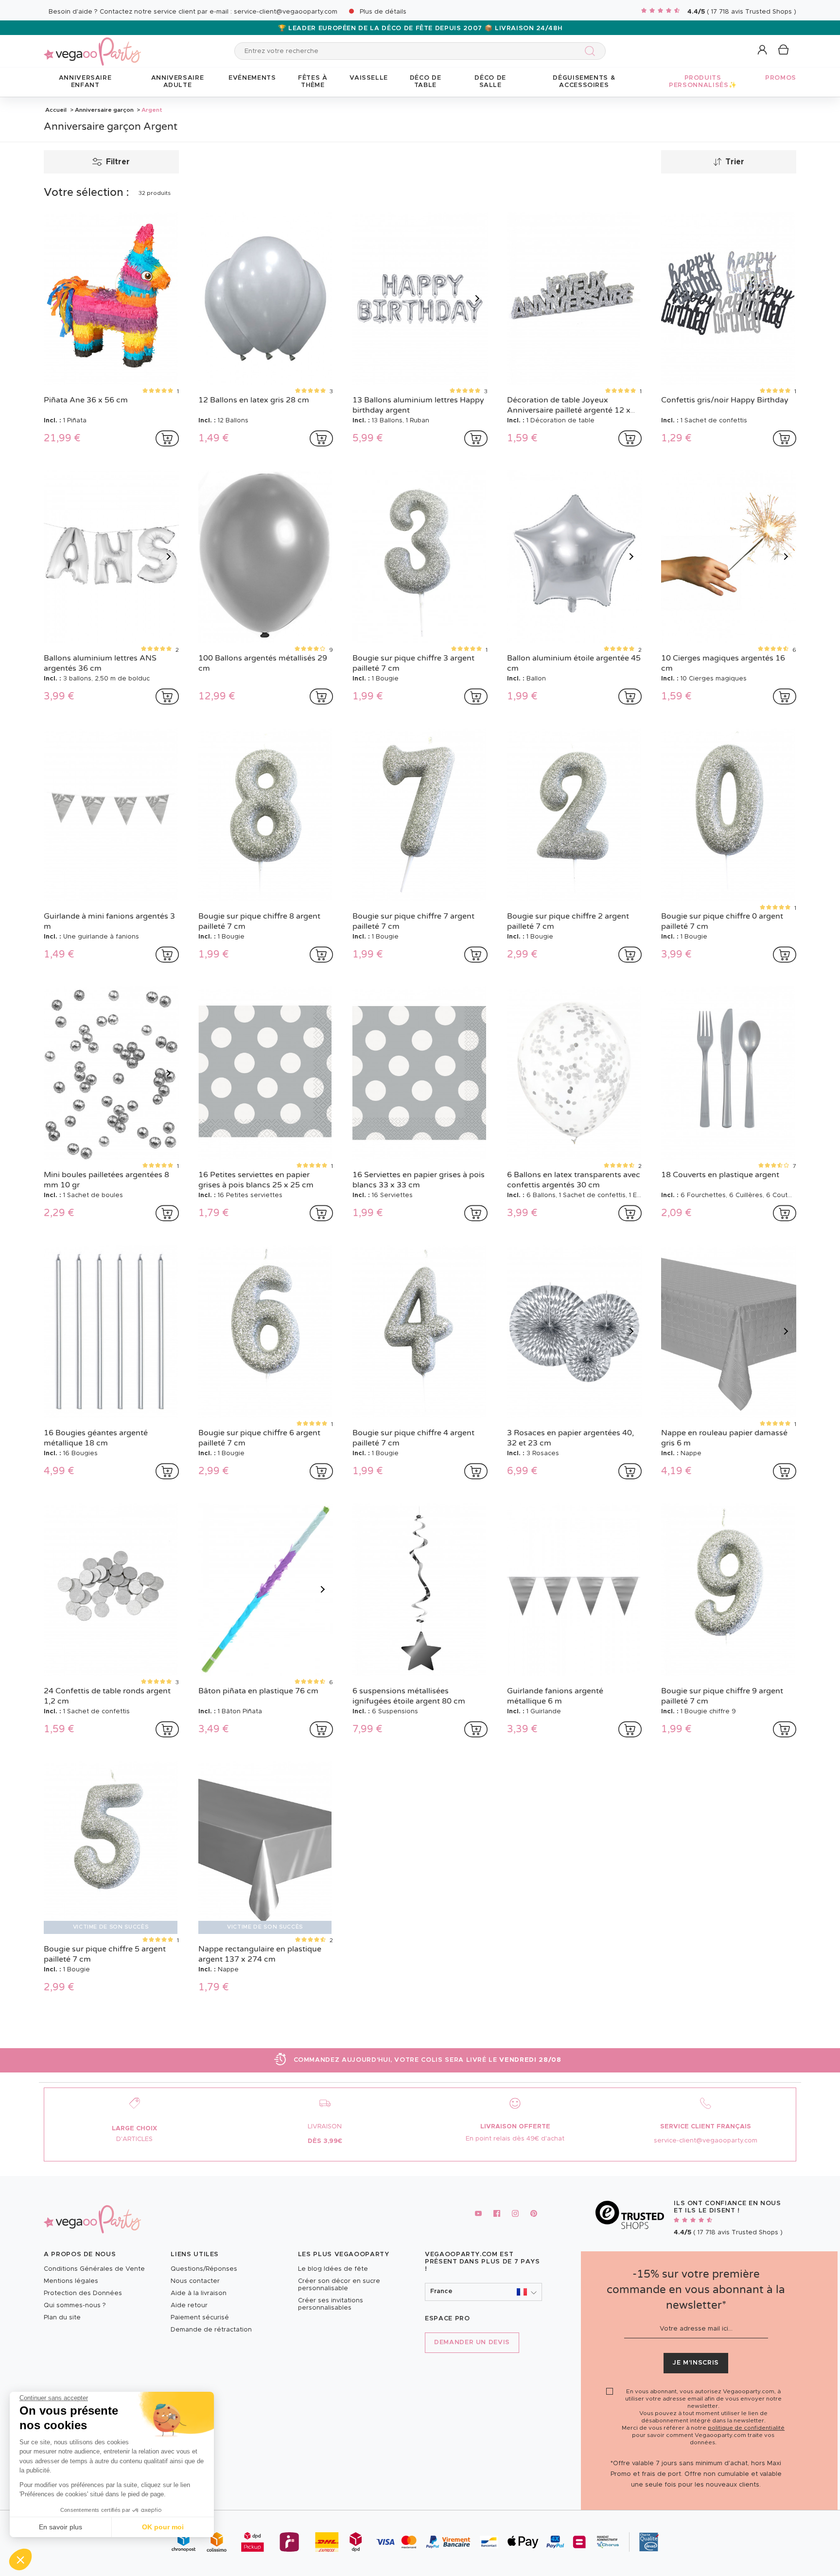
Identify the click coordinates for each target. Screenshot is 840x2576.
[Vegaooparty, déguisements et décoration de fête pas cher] (92, 46)
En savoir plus (61, 2527)
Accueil (56, 110)
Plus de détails (383, 12)
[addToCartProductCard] (167, 438)
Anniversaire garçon (104, 110)
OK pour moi (163, 2527)
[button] (20, 2559)
